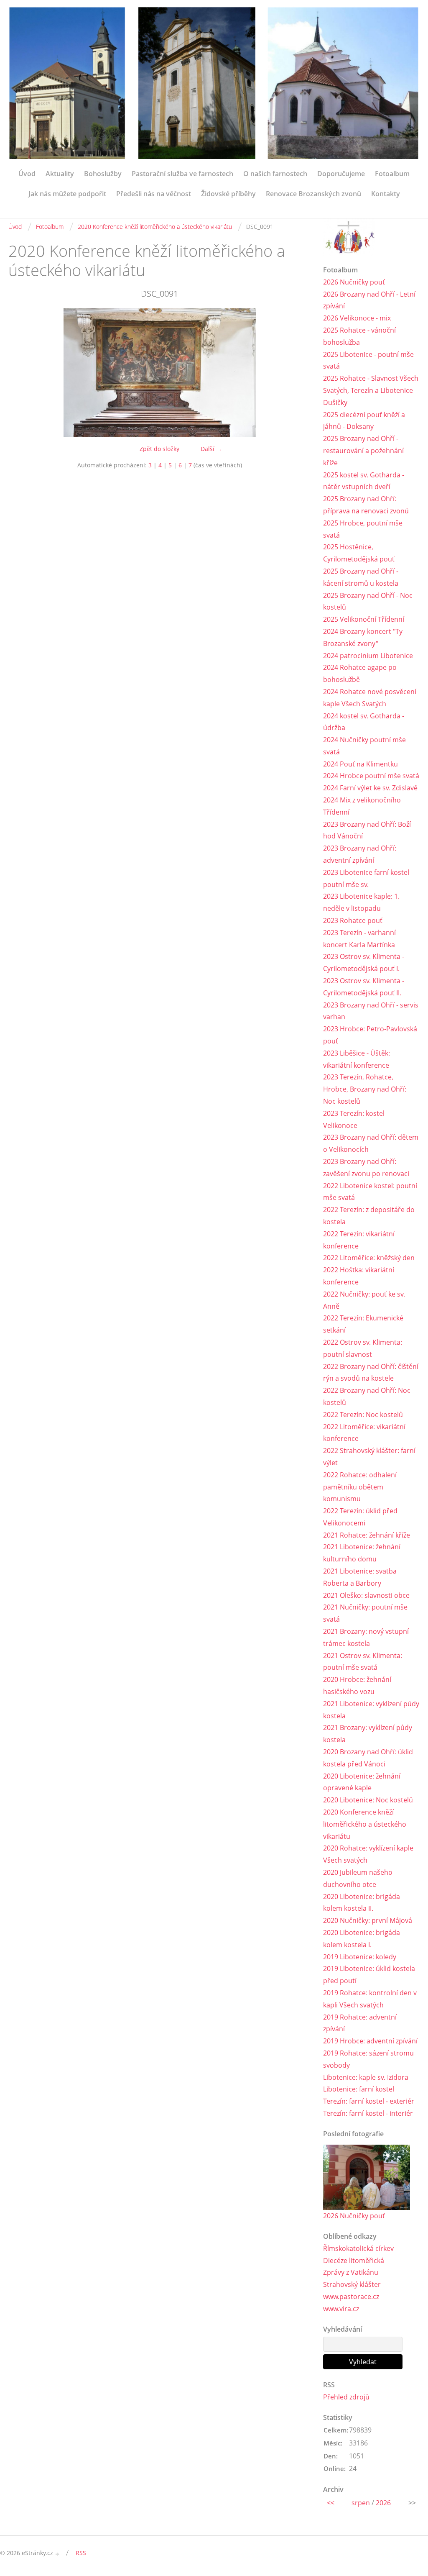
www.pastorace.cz (351, 2297)
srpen (361, 2503)
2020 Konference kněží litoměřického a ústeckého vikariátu (155, 227)
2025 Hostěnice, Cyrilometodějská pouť (359, 553)
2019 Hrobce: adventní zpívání (370, 2041)
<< (331, 2503)
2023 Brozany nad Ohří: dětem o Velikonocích (371, 1143)
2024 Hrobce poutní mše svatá (371, 776)
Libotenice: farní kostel (359, 2089)
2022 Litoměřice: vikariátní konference (364, 1433)
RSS (81, 2553)
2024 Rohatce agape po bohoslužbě (360, 673)
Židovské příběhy (228, 194)
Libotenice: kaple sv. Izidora (366, 2077)
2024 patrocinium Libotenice (368, 656)
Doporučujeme (341, 174)
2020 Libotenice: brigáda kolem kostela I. (362, 1939)
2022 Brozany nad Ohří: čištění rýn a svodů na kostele (371, 1373)
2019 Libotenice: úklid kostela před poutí (369, 1975)
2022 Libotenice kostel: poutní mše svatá (370, 1192)
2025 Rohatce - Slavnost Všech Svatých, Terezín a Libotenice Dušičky (371, 390)
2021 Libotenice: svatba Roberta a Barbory (360, 1577)
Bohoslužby (103, 174)
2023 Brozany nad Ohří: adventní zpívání (360, 854)
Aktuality (60, 174)
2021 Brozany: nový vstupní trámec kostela (366, 1637)
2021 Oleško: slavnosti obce (366, 1595)
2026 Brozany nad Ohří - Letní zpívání (369, 300)
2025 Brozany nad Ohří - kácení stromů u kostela (361, 577)
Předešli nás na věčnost (154, 194)
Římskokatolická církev (358, 2248)
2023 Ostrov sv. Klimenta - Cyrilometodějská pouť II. (364, 987)
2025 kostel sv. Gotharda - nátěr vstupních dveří (364, 481)
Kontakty (386, 194)
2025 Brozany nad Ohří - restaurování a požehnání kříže (363, 451)
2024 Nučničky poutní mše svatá (364, 746)
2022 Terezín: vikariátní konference (359, 1240)
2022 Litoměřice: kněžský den (369, 1258)
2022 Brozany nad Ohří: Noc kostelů (367, 1396)
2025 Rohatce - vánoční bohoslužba (359, 336)
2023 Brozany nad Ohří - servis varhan (371, 1011)
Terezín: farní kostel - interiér (368, 2113)
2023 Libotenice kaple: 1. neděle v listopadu (361, 902)
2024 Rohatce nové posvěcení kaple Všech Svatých (370, 698)
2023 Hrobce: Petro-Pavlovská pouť (370, 1035)
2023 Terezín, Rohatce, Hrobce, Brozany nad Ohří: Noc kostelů (365, 1089)
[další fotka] (297, 373)
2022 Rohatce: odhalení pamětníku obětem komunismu (360, 1487)
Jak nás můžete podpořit (67, 194)
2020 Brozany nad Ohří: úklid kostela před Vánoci (368, 1758)
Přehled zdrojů (346, 2397)
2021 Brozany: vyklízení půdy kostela (368, 1734)
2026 (383, 2503)
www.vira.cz (341, 2309)
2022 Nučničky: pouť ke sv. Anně (364, 1300)
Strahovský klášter (352, 2284)
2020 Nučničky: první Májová (368, 1920)
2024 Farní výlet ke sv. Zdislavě (370, 788)
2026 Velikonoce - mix (357, 318)
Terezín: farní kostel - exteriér (369, 2101)
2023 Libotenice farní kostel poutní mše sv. (366, 878)
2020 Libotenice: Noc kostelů (368, 1800)
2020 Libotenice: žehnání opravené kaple (362, 1782)
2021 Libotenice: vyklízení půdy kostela (371, 1710)
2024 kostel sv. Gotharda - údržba (364, 722)
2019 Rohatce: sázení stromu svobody (368, 2059)
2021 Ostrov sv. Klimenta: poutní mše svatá (363, 1662)
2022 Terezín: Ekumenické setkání (363, 1324)
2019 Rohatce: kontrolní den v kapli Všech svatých (370, 1999)
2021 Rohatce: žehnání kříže (367, 1535)
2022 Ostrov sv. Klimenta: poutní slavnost (363, 1348)
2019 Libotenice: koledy (360, 1957)
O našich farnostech (275, 174)
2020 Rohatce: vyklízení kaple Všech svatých (368, 1854)
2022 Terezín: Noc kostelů (363, 1415)
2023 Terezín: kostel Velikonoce (354, 1119)
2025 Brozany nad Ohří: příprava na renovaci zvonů (366, 505)
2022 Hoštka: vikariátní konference (359, 1276)
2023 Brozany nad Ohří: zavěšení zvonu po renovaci (366, 1168)
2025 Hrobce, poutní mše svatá (363, 529)
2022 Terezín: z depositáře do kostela (369, 1216)
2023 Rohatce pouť (353, 920)
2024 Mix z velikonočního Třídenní (362, 806)
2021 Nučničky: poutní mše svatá (365, 1613)
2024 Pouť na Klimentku (360, 764)
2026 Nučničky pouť (354, 282)
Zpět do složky (159, 449)
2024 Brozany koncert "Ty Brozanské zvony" (363, 637)
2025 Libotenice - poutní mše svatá (368, 360)
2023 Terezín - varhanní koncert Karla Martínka (359, 939)
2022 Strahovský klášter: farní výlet (369, 1457)
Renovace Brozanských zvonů (313, 194)
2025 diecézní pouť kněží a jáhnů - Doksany (364, 421)
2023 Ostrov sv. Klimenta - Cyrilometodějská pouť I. (364, 962)
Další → (211, 449)
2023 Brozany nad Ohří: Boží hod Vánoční (367, 830)
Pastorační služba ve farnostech (182, 174)
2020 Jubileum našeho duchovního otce (358, 1878)
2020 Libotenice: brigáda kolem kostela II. (362, 1903)
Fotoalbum (392, 174)
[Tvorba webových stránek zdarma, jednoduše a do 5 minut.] (58, 2554)
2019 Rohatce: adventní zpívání (360, 2023)
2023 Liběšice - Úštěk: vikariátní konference (357, 1059)
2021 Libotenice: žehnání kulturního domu (362, 1553)
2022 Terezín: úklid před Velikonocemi (360, 1517)
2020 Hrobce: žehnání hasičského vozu (357, 1685)
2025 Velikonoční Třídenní (364, 619)
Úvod (27, 174)
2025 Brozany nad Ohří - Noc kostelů (368, 601)
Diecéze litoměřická (354, 2261)
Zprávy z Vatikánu (351, 2272)
